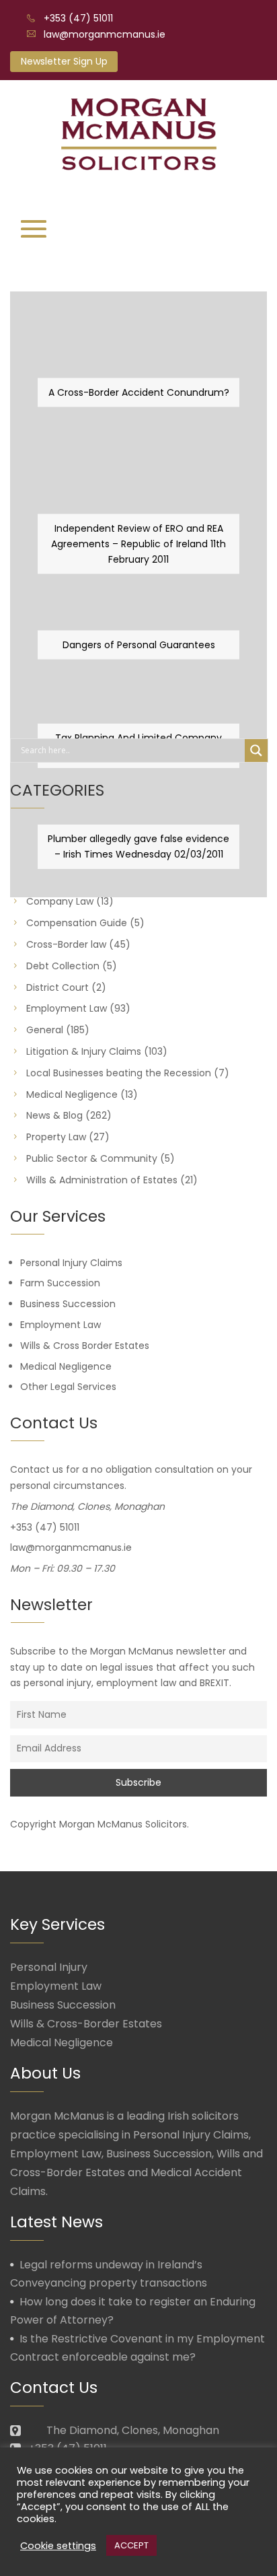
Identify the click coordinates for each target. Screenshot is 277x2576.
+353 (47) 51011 (78, 18)
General (45, 1030)
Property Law (56, 1137)
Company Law (60, 901)
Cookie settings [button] (58, 2546)
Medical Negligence (72, 1094)
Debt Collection (63, 966)
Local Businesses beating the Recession (119, 1073)
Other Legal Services (68, 1387)
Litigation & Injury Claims (84, 1051)
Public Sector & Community (92, 1158)
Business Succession (68, 1304)
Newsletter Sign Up (64, 61)
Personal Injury (49, 1967)
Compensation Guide (77, 923)
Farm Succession (60, 1283)
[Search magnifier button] (256, 751)
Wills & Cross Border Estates (85, 1346)
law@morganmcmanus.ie (105, 34)
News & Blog (54, 1115)
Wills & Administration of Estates (102, 1180)
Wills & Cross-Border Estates (86, 2024)
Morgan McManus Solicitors (123, 1824)
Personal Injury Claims (71, 1263)
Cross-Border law (66, 944)
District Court (57, 987)
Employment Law (67, 1008)
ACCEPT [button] (131, 2545)
